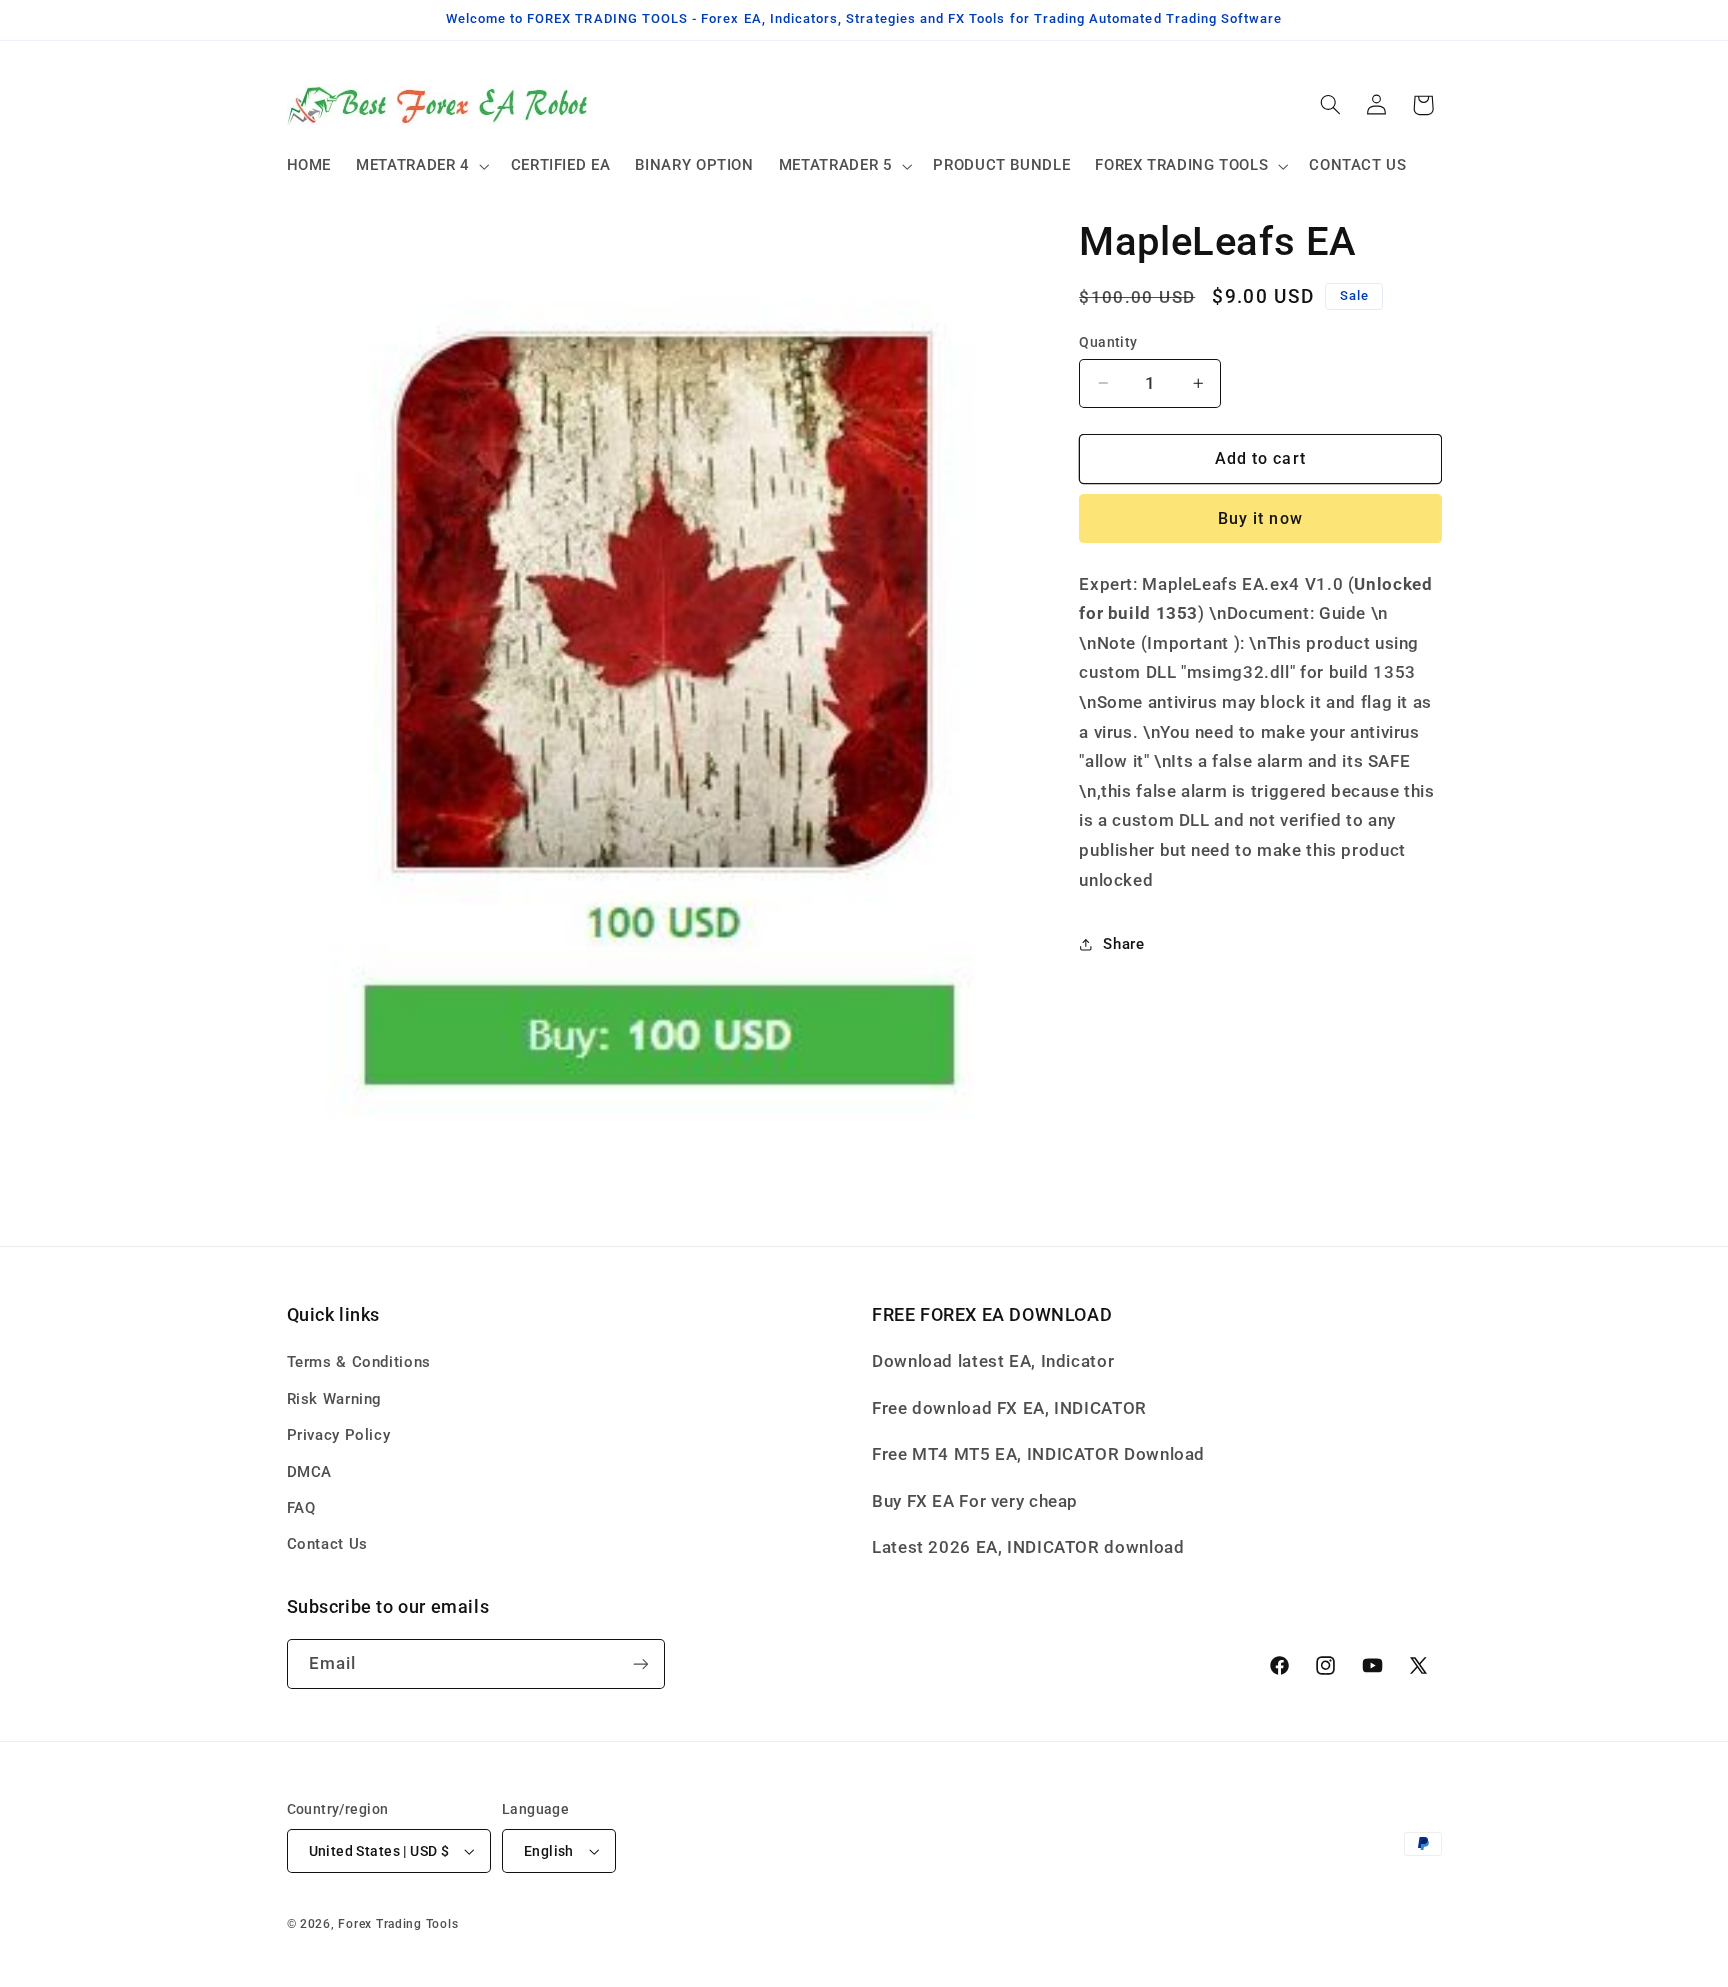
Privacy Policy (339, 1435)
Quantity (1108, 342)
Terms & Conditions (359, 1362)
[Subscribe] (640, 1663)
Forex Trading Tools (398, 1924)
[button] (421, 166)
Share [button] (1123, 944)
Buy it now (1260, 518)
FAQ (301, 1508)
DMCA (310, 1472)
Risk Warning (335, 1399)
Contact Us (327, 1544)
